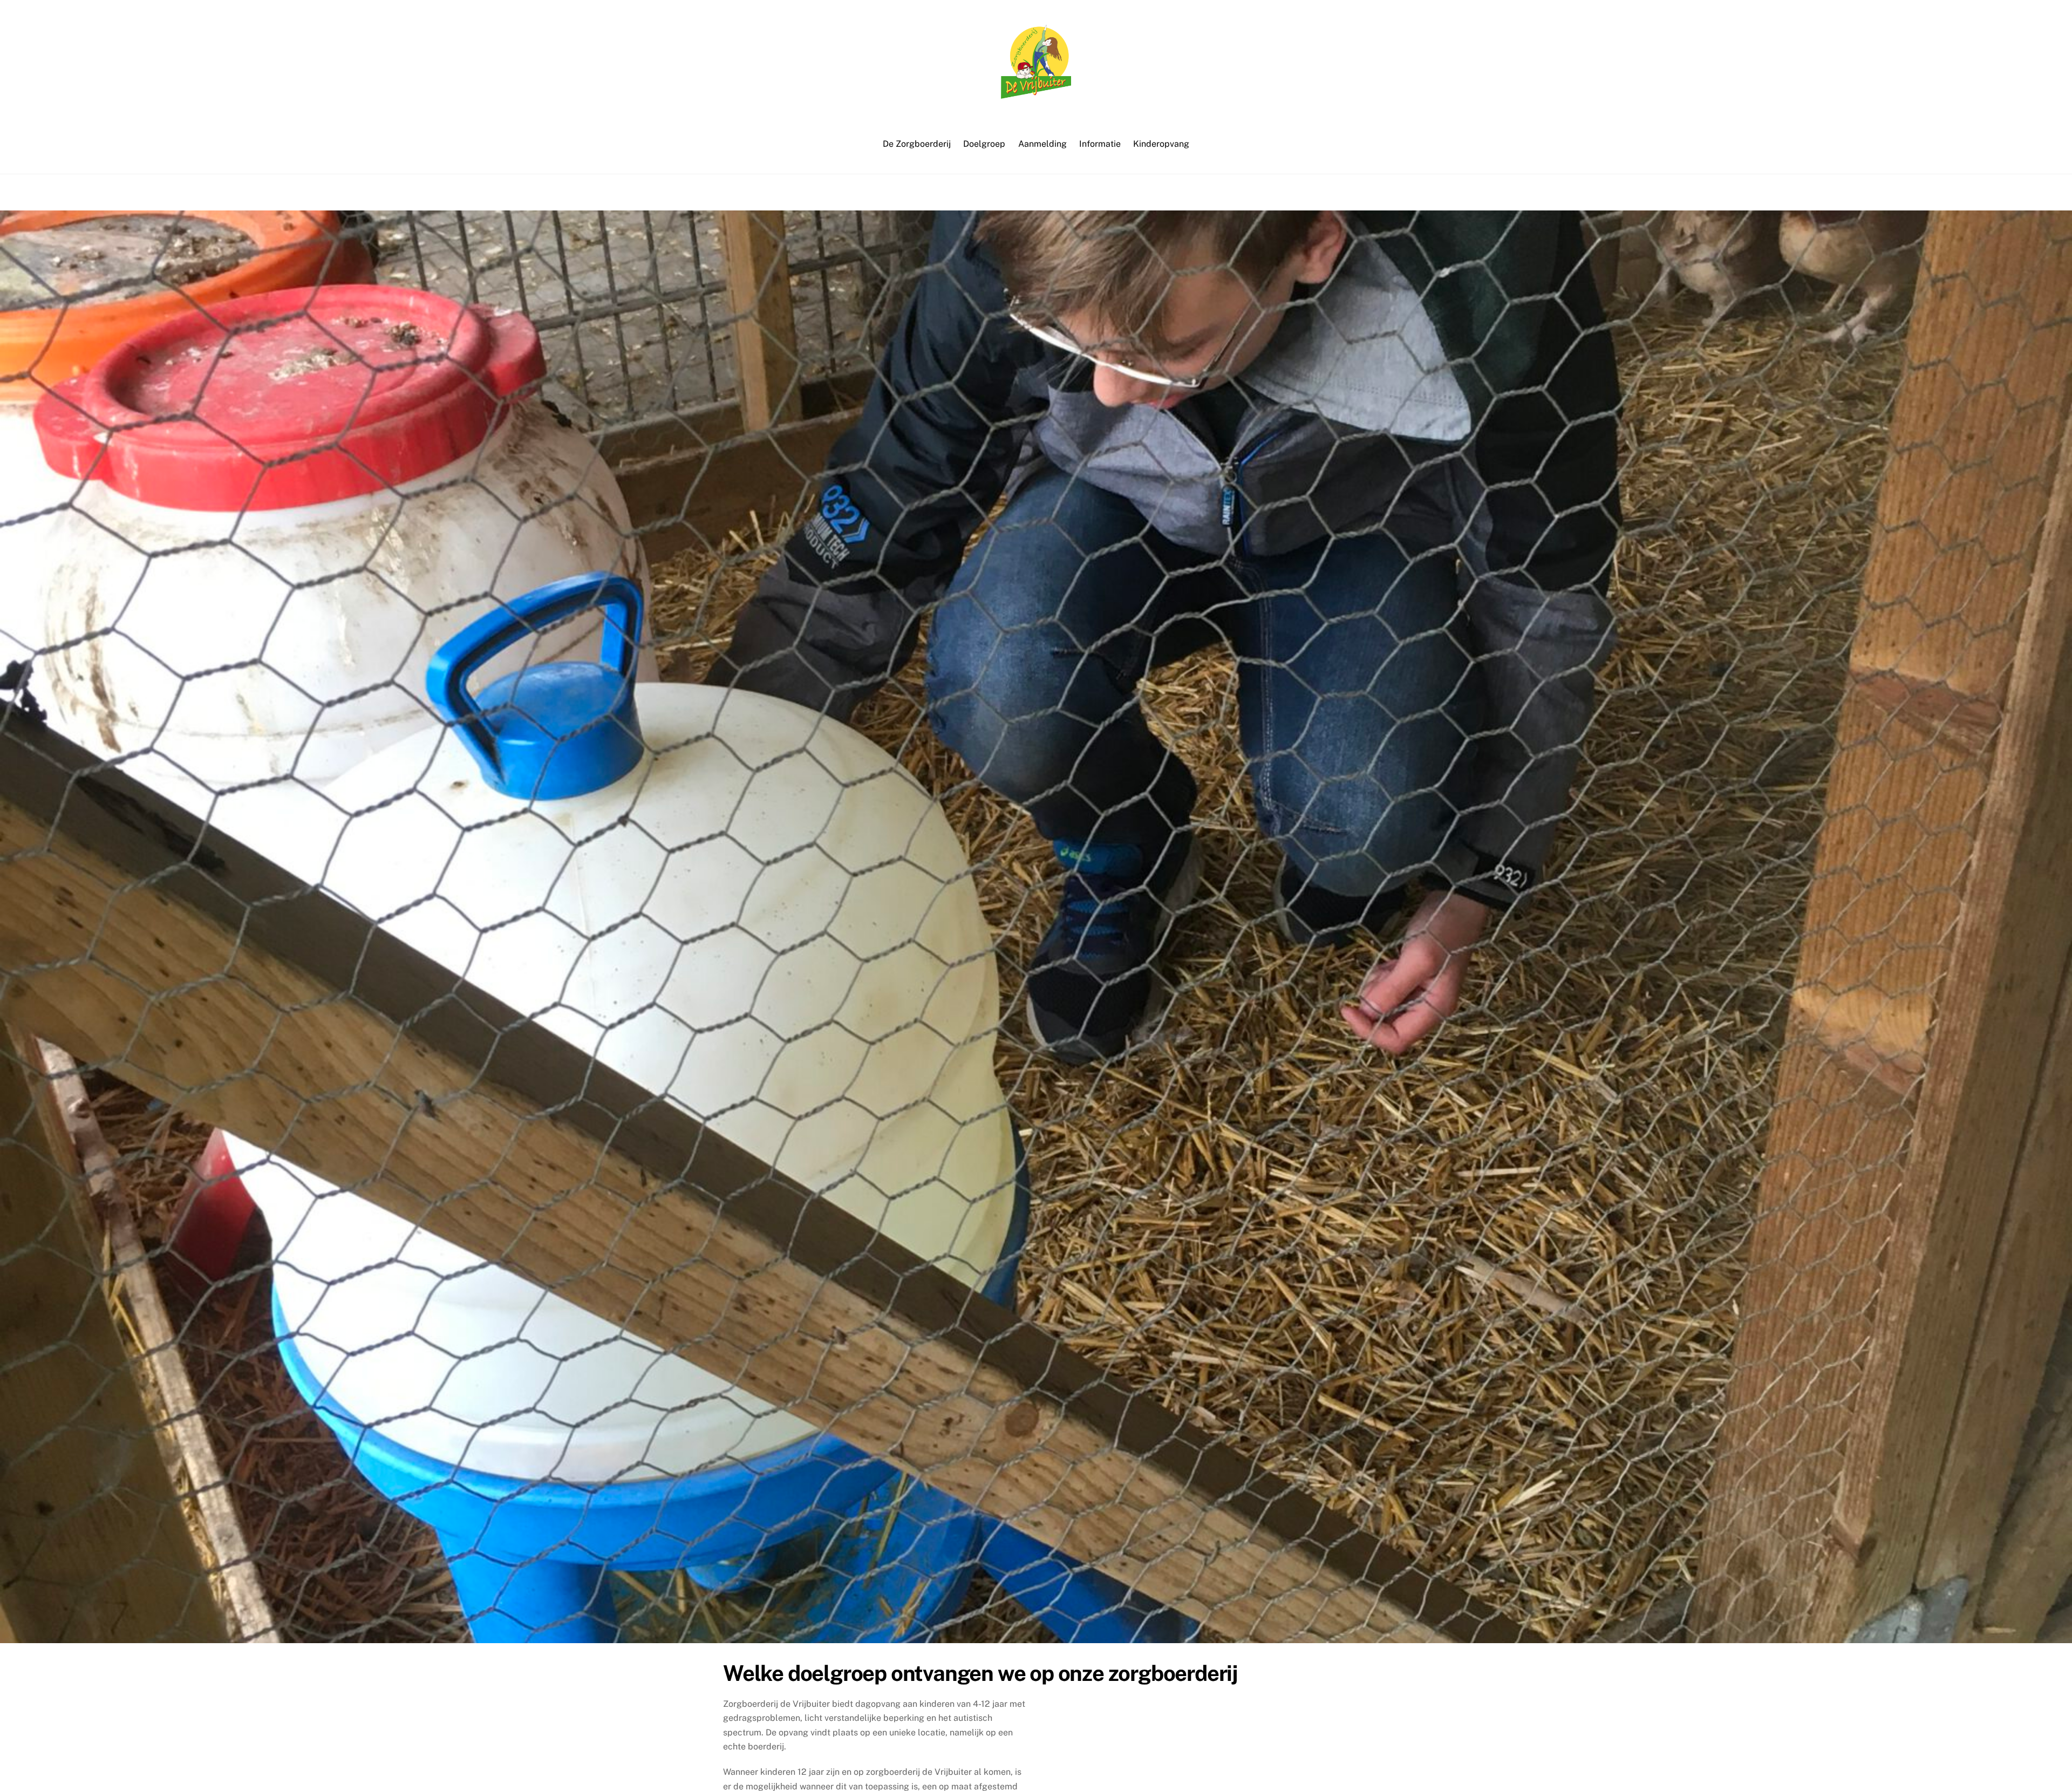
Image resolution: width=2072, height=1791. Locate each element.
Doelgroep (984, 144)
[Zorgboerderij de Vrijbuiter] (1036, 93)
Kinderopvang (1161, 144)
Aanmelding (1042, 144)
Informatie (1100, 144)
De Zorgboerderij (917, 144)
